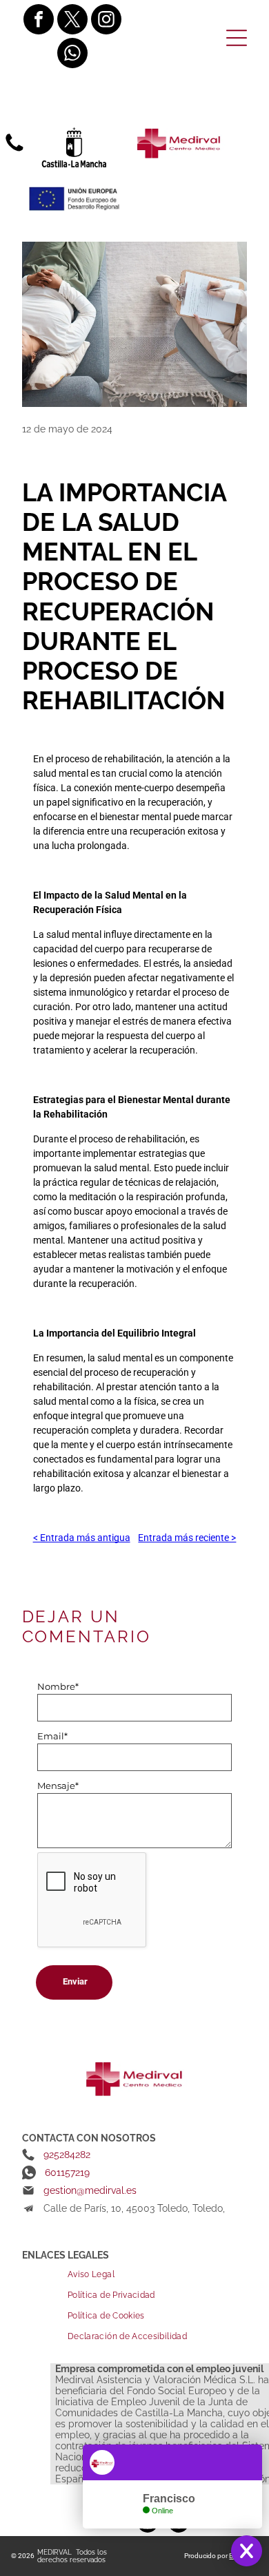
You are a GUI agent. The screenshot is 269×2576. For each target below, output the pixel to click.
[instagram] (106, 21)
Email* (52, 1736)
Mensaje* (58, 1786)
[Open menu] (237, 38)
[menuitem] (157, 2274)
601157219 (67, 2172)
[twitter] (72, 21)
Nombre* (58, 1686)
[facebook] (39, 21)
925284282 (67, 2155)
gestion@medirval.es (90, 2190)
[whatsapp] (72, 55)
